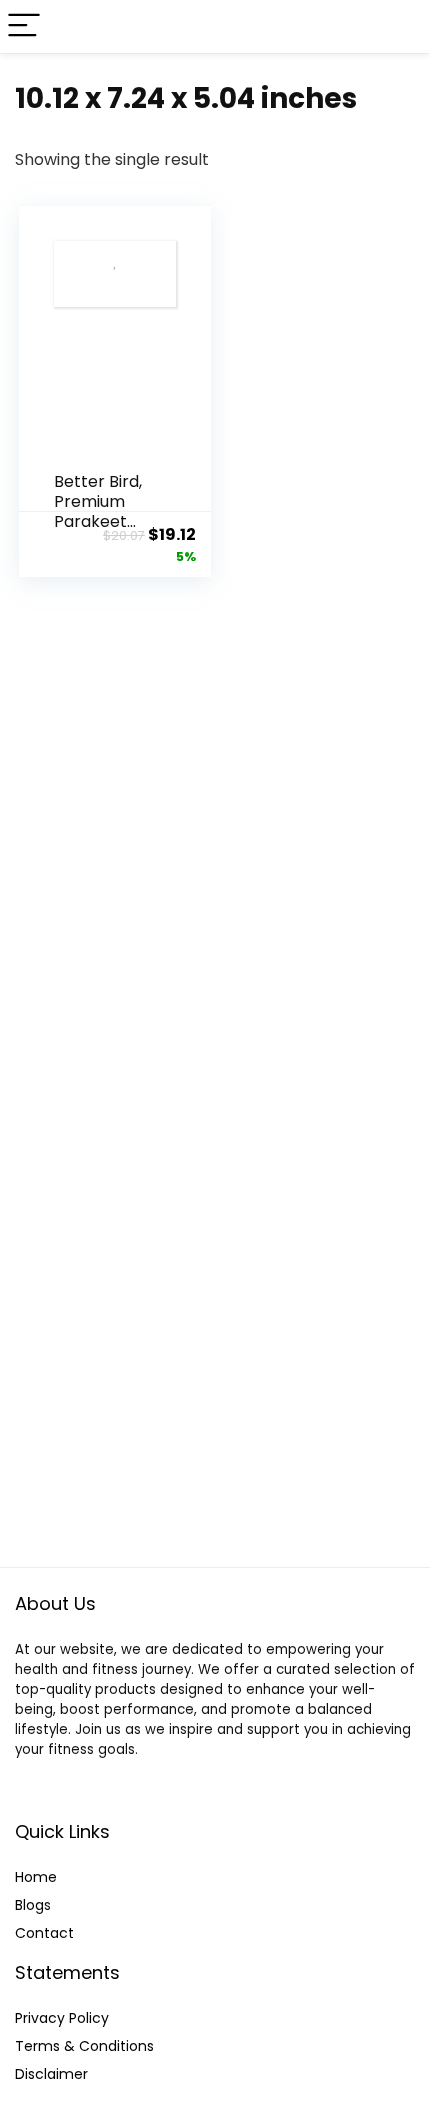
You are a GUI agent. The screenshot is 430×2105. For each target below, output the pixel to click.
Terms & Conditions (84, 2046)
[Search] (399, 26)
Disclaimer (51, 2074)
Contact (44, 1933)
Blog (29, 1905)
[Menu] (24, 26)
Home (36, 1877)
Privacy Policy (62, 2018)
